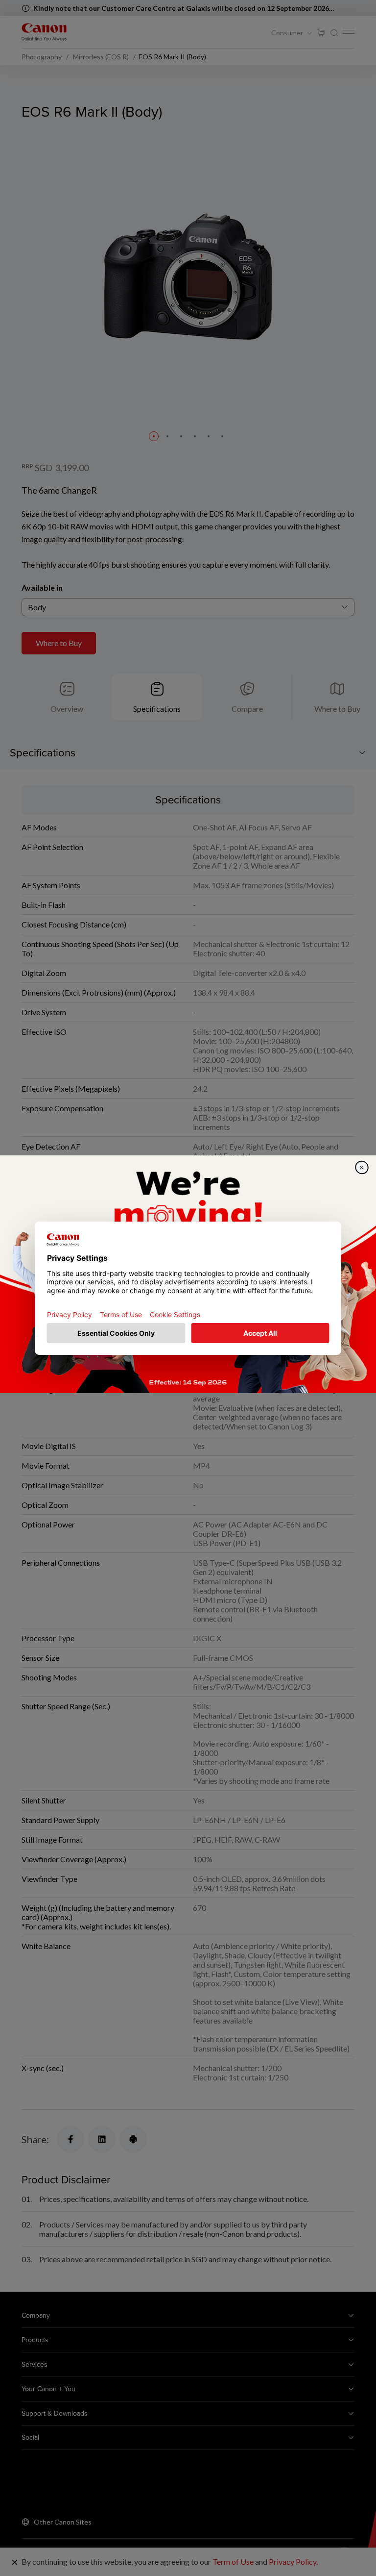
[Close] (362, 1167)
